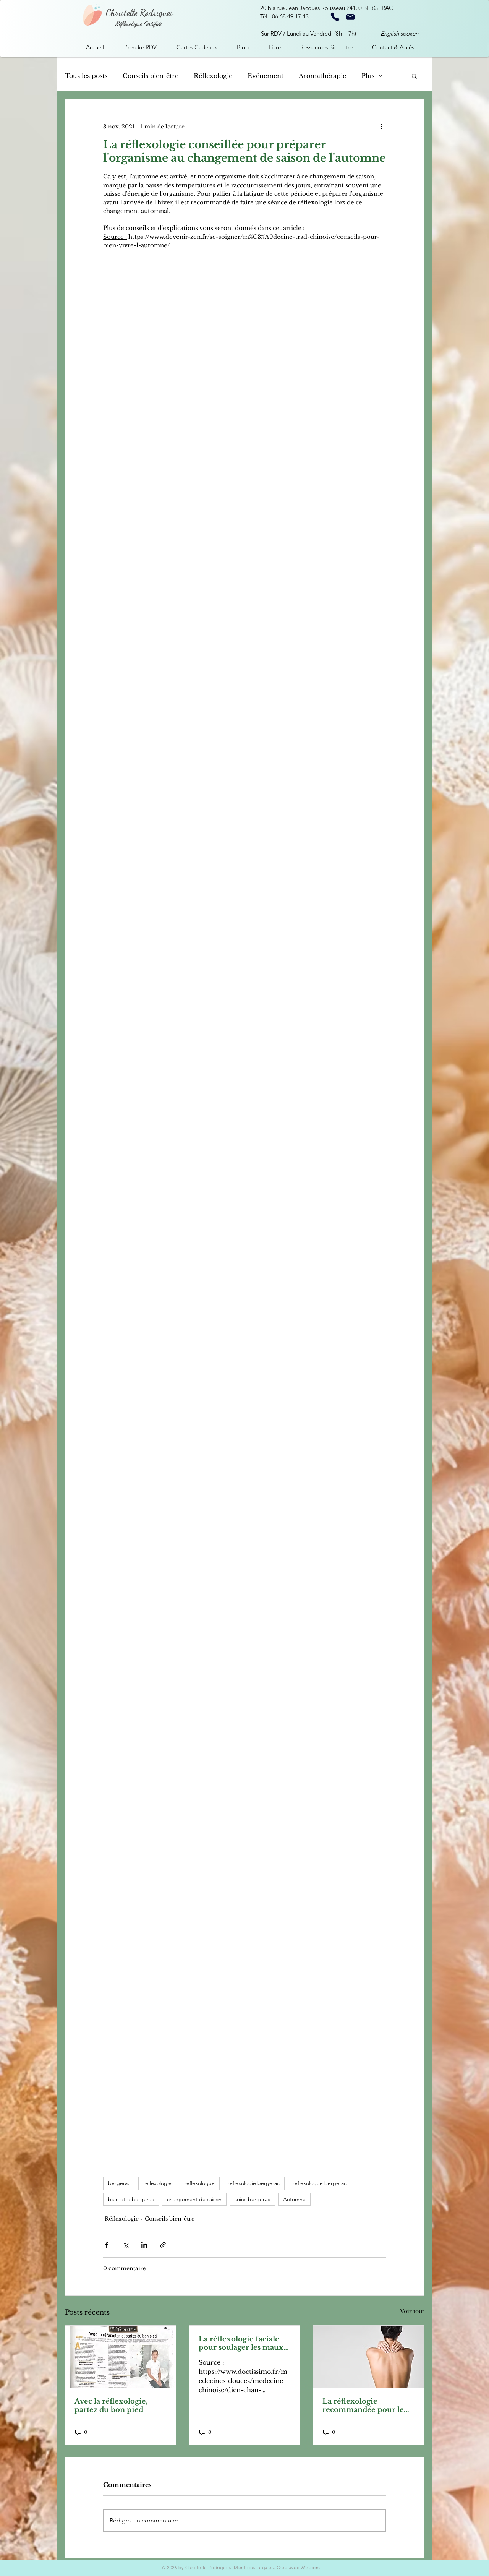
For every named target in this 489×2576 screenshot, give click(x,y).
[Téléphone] (335, 17)
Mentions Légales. (254, 2567)
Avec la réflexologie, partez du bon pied (111, 2406)
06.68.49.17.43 (290, 16)
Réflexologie (213, 76)
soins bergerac (252, 2199)
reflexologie (157, 2183)
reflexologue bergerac (320, 2183)
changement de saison (194, 2199)
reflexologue (200, 2183)
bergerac (119, 2183)
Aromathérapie (322, 76)
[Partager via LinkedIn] (144, 2245)
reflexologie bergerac (254, 2183)
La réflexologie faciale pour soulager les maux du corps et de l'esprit (241, 2343)
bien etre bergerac (131, 2199)
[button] (414, 76)
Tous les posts (86, 76)
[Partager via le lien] (163, 2245)
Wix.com (310, 2567)
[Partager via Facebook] (107, 2245)
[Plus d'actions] (381, 127)
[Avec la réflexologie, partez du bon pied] (121, 2357)
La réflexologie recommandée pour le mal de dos (363, 2406)
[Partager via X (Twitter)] (125, 2245)
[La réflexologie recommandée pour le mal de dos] (368, 2357)
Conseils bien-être (151, 76)
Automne (294, 2199)
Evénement (266, 76)
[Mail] (350, 17)
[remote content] (244, 1205)
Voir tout (412, 2311)
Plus (368, 76)
